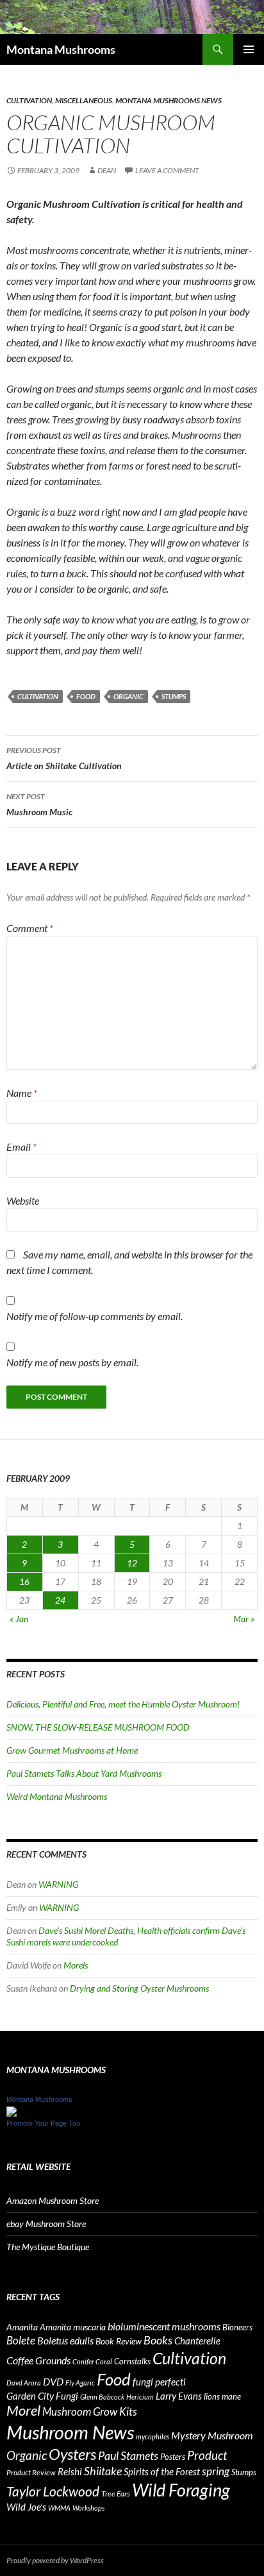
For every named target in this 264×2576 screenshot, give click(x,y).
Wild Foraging (181, 2490)
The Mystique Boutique (48, 2247)
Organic (128, 696)
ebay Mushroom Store (46, 2224)
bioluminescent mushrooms (164, 2326)
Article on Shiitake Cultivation (64, 758)
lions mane (222, 2396)
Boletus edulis (65, 2341)
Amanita (22, 2327)
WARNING (58, 1884)
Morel (23, 2411)
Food (86, 696)
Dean (107, 170)
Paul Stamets (128, 2455)
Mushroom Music (39, 804)
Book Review (119, 2341)
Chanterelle (197, 2341)
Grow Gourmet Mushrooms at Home (72, 1750)
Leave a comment (167, 170)
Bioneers (237, 2327)
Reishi (70, 2471)
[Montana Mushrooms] (12, 2110)
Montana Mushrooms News (169, 100)
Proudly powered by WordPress (55, 2560)
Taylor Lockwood (53, 2491)
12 (132, 1563)
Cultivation (29, 100)
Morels (76, 1965)
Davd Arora (24, 2383)
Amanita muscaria (73, 2327)
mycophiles (153, 2436)
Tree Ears (116, 2494)
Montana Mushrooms (61, 49)
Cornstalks (132, 2361)
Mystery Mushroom (212, 2435)
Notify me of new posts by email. (72, 1362)
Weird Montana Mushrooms (57, 1796)
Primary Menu (249, 49)
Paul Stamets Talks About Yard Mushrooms (84, 1773)
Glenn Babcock (102, 2397)
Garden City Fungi (42, 2396)
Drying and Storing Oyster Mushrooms (139, 1988)
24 (60, 1600)
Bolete (21, 2340)
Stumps (174, 696)
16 (24, 1581)
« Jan (19, 1619)
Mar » (244, 1619)
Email (21, 1147)
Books (158, 2340)
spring (216, 2471)
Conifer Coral (92, 2361)
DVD (53, 2381)
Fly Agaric (80, 2383)
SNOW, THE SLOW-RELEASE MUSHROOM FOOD (98, 1727)
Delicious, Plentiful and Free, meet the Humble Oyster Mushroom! (123, 1704)
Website (23, 1200)
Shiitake (103, 2471)
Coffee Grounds (38, 2360)
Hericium (140, 2397)
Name (22, 1093)
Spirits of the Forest (162, 2471)
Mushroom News (70, 2432)
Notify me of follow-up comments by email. (95, 1316)
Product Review (31, 2472)
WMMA (59, 2508)
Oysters (72, 2454)
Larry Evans (179, 2396)
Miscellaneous (84, 100)
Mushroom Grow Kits (90, 2411)
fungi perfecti (159, 2382)
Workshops (88, 2508)
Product (207, 2455)
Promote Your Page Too (43, 2123)
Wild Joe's (26, 2507)
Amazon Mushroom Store (53, 2200)
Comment (30, 928)
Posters (173, 2457)
